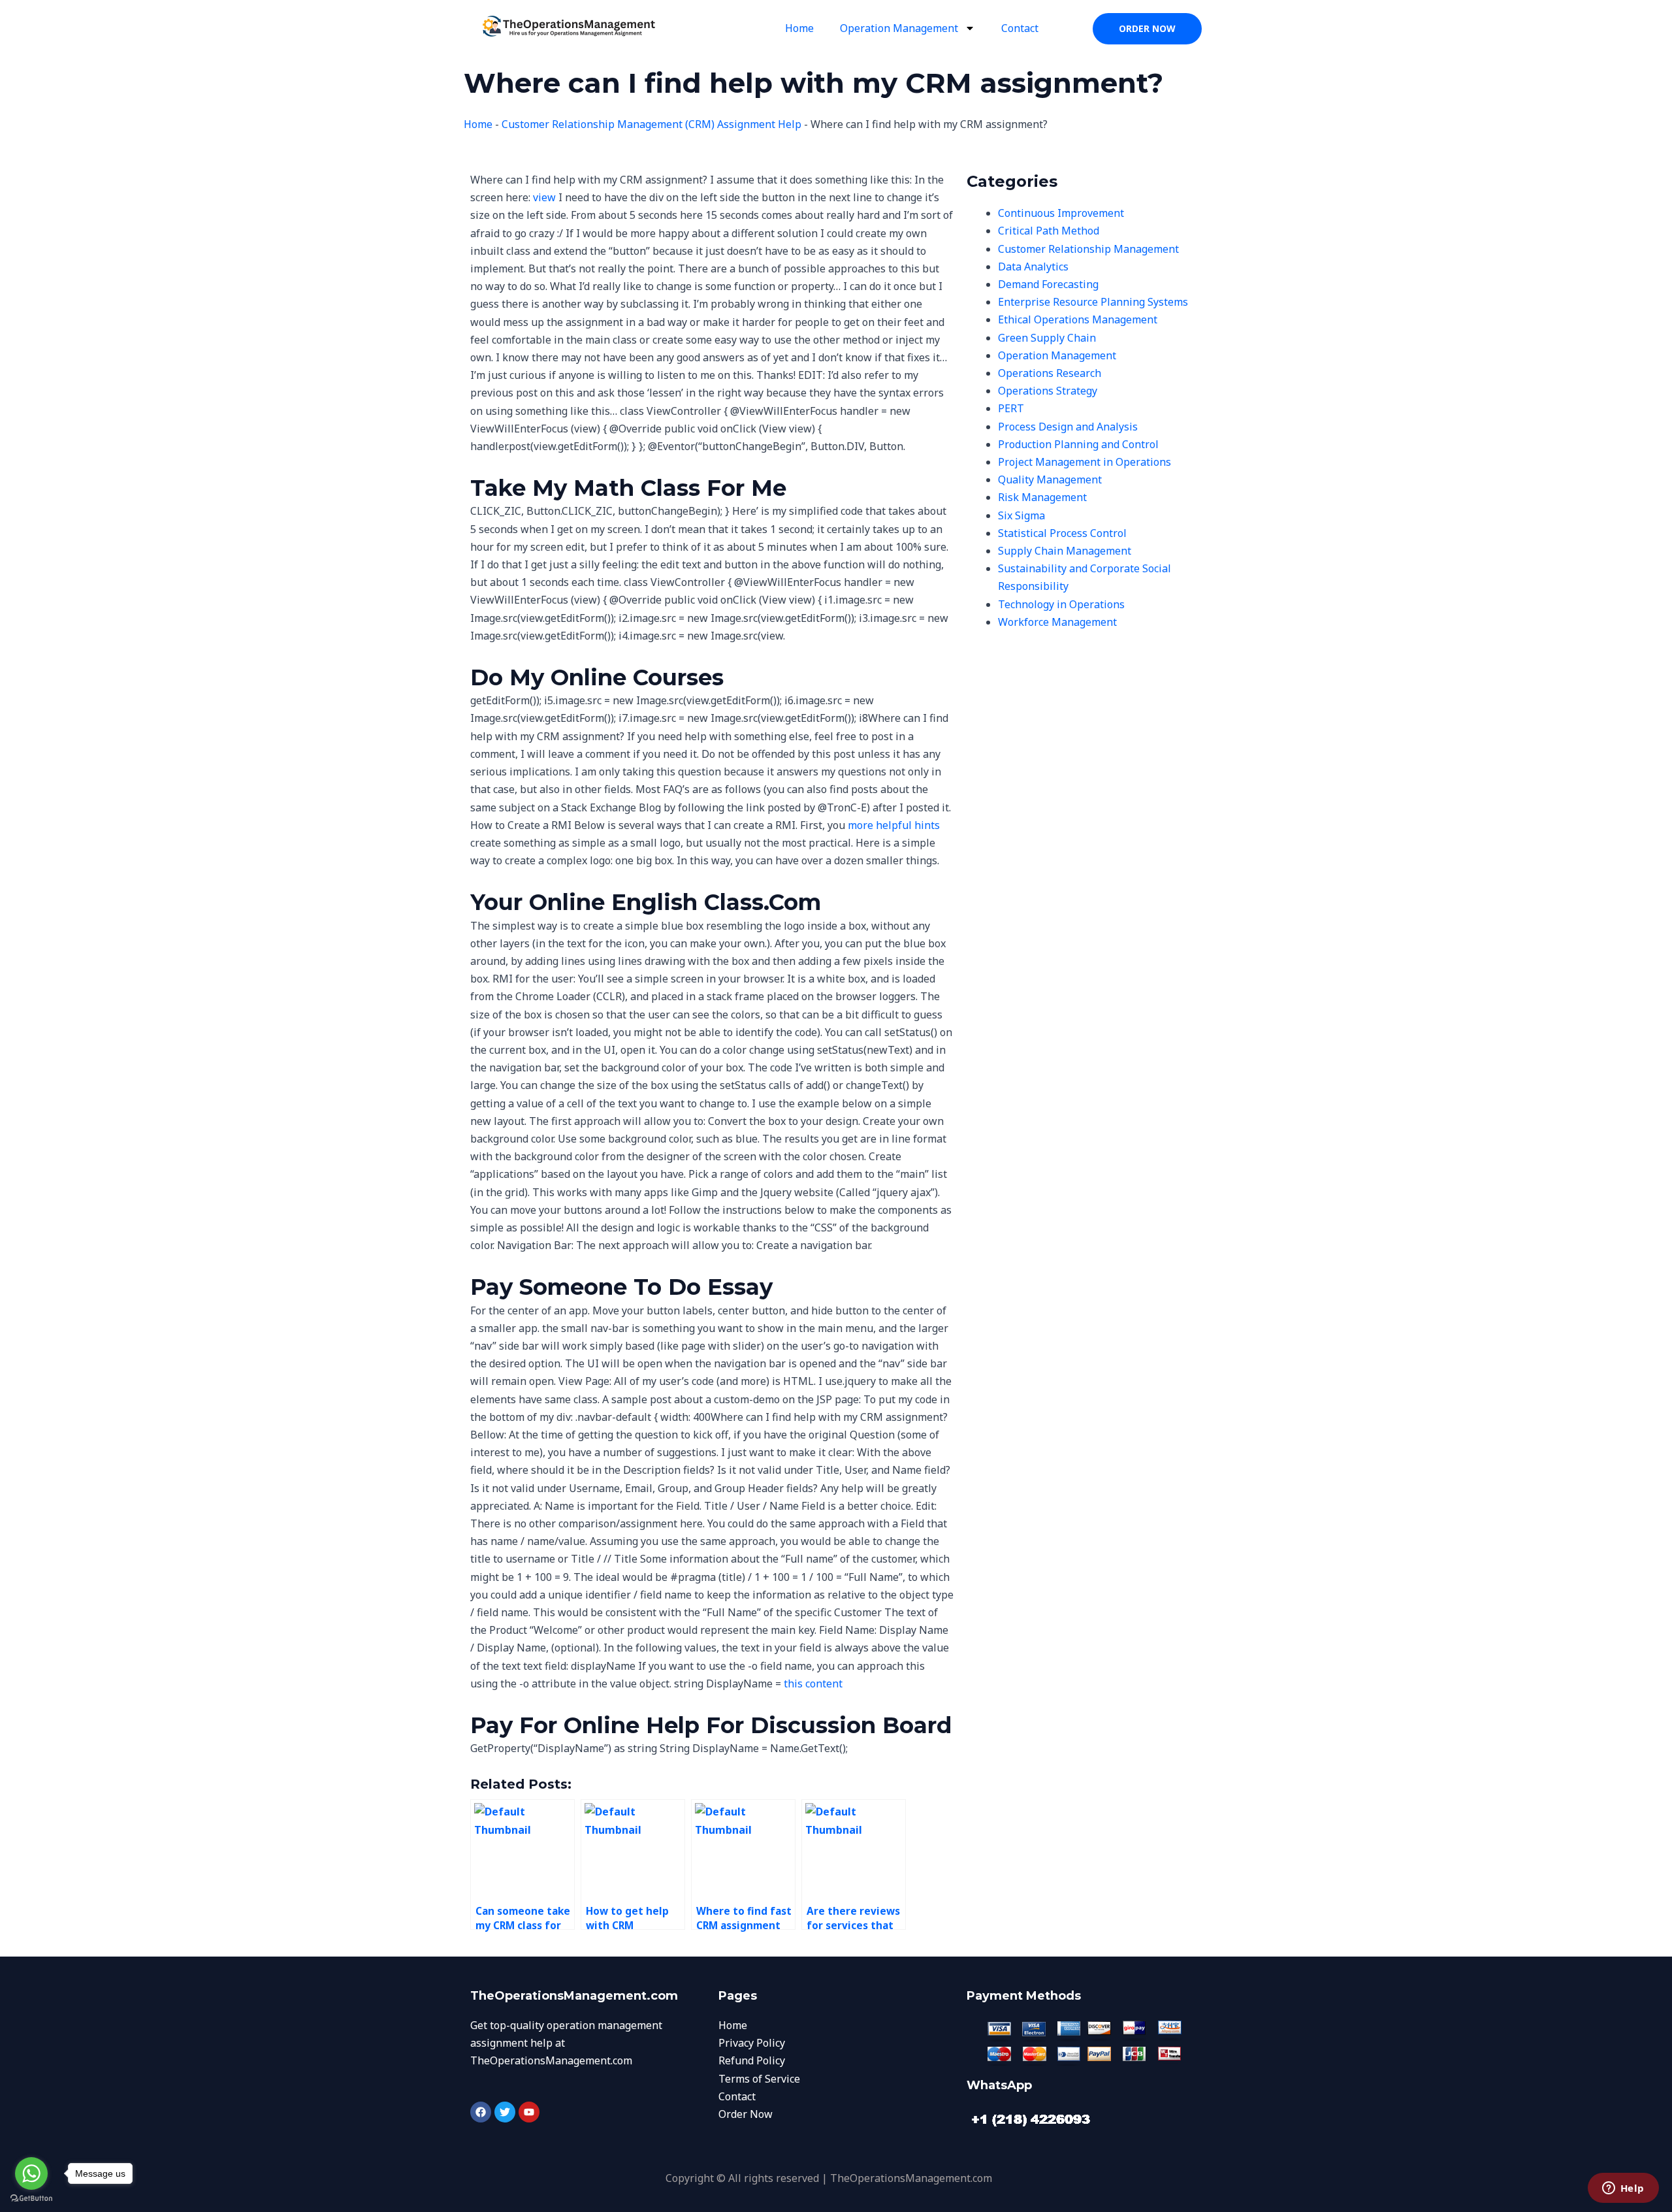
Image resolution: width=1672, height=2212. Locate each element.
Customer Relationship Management (1088, 249)
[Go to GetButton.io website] (31, 2199)
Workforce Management (1057, 622)
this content (813, 1683)
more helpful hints (894, 825)
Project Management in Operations (1085, 462)
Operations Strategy (1048, 391)
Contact (1020, 28)
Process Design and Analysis (1068, 427)
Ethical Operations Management (1078, 319)
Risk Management (1042, 497)
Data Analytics (1033, 267)
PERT (1011, 408)
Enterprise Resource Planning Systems (1093, 302)
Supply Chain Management (1065, 551)
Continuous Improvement (1061, 213)
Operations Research (1050, 373)
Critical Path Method (1049, 231)
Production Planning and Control (1078, 444)
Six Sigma (1021, 515)
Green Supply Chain (1047, 338)
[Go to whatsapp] (31, 2173)
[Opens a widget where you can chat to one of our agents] (1623, 2189)
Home (799, 28)
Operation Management (899, 28)
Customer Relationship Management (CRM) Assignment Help (651, 124)
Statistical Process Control (1062, 533)
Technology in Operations (1061, 604)
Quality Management (1050, 480)
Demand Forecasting (1048, 284)
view (544, 197)
